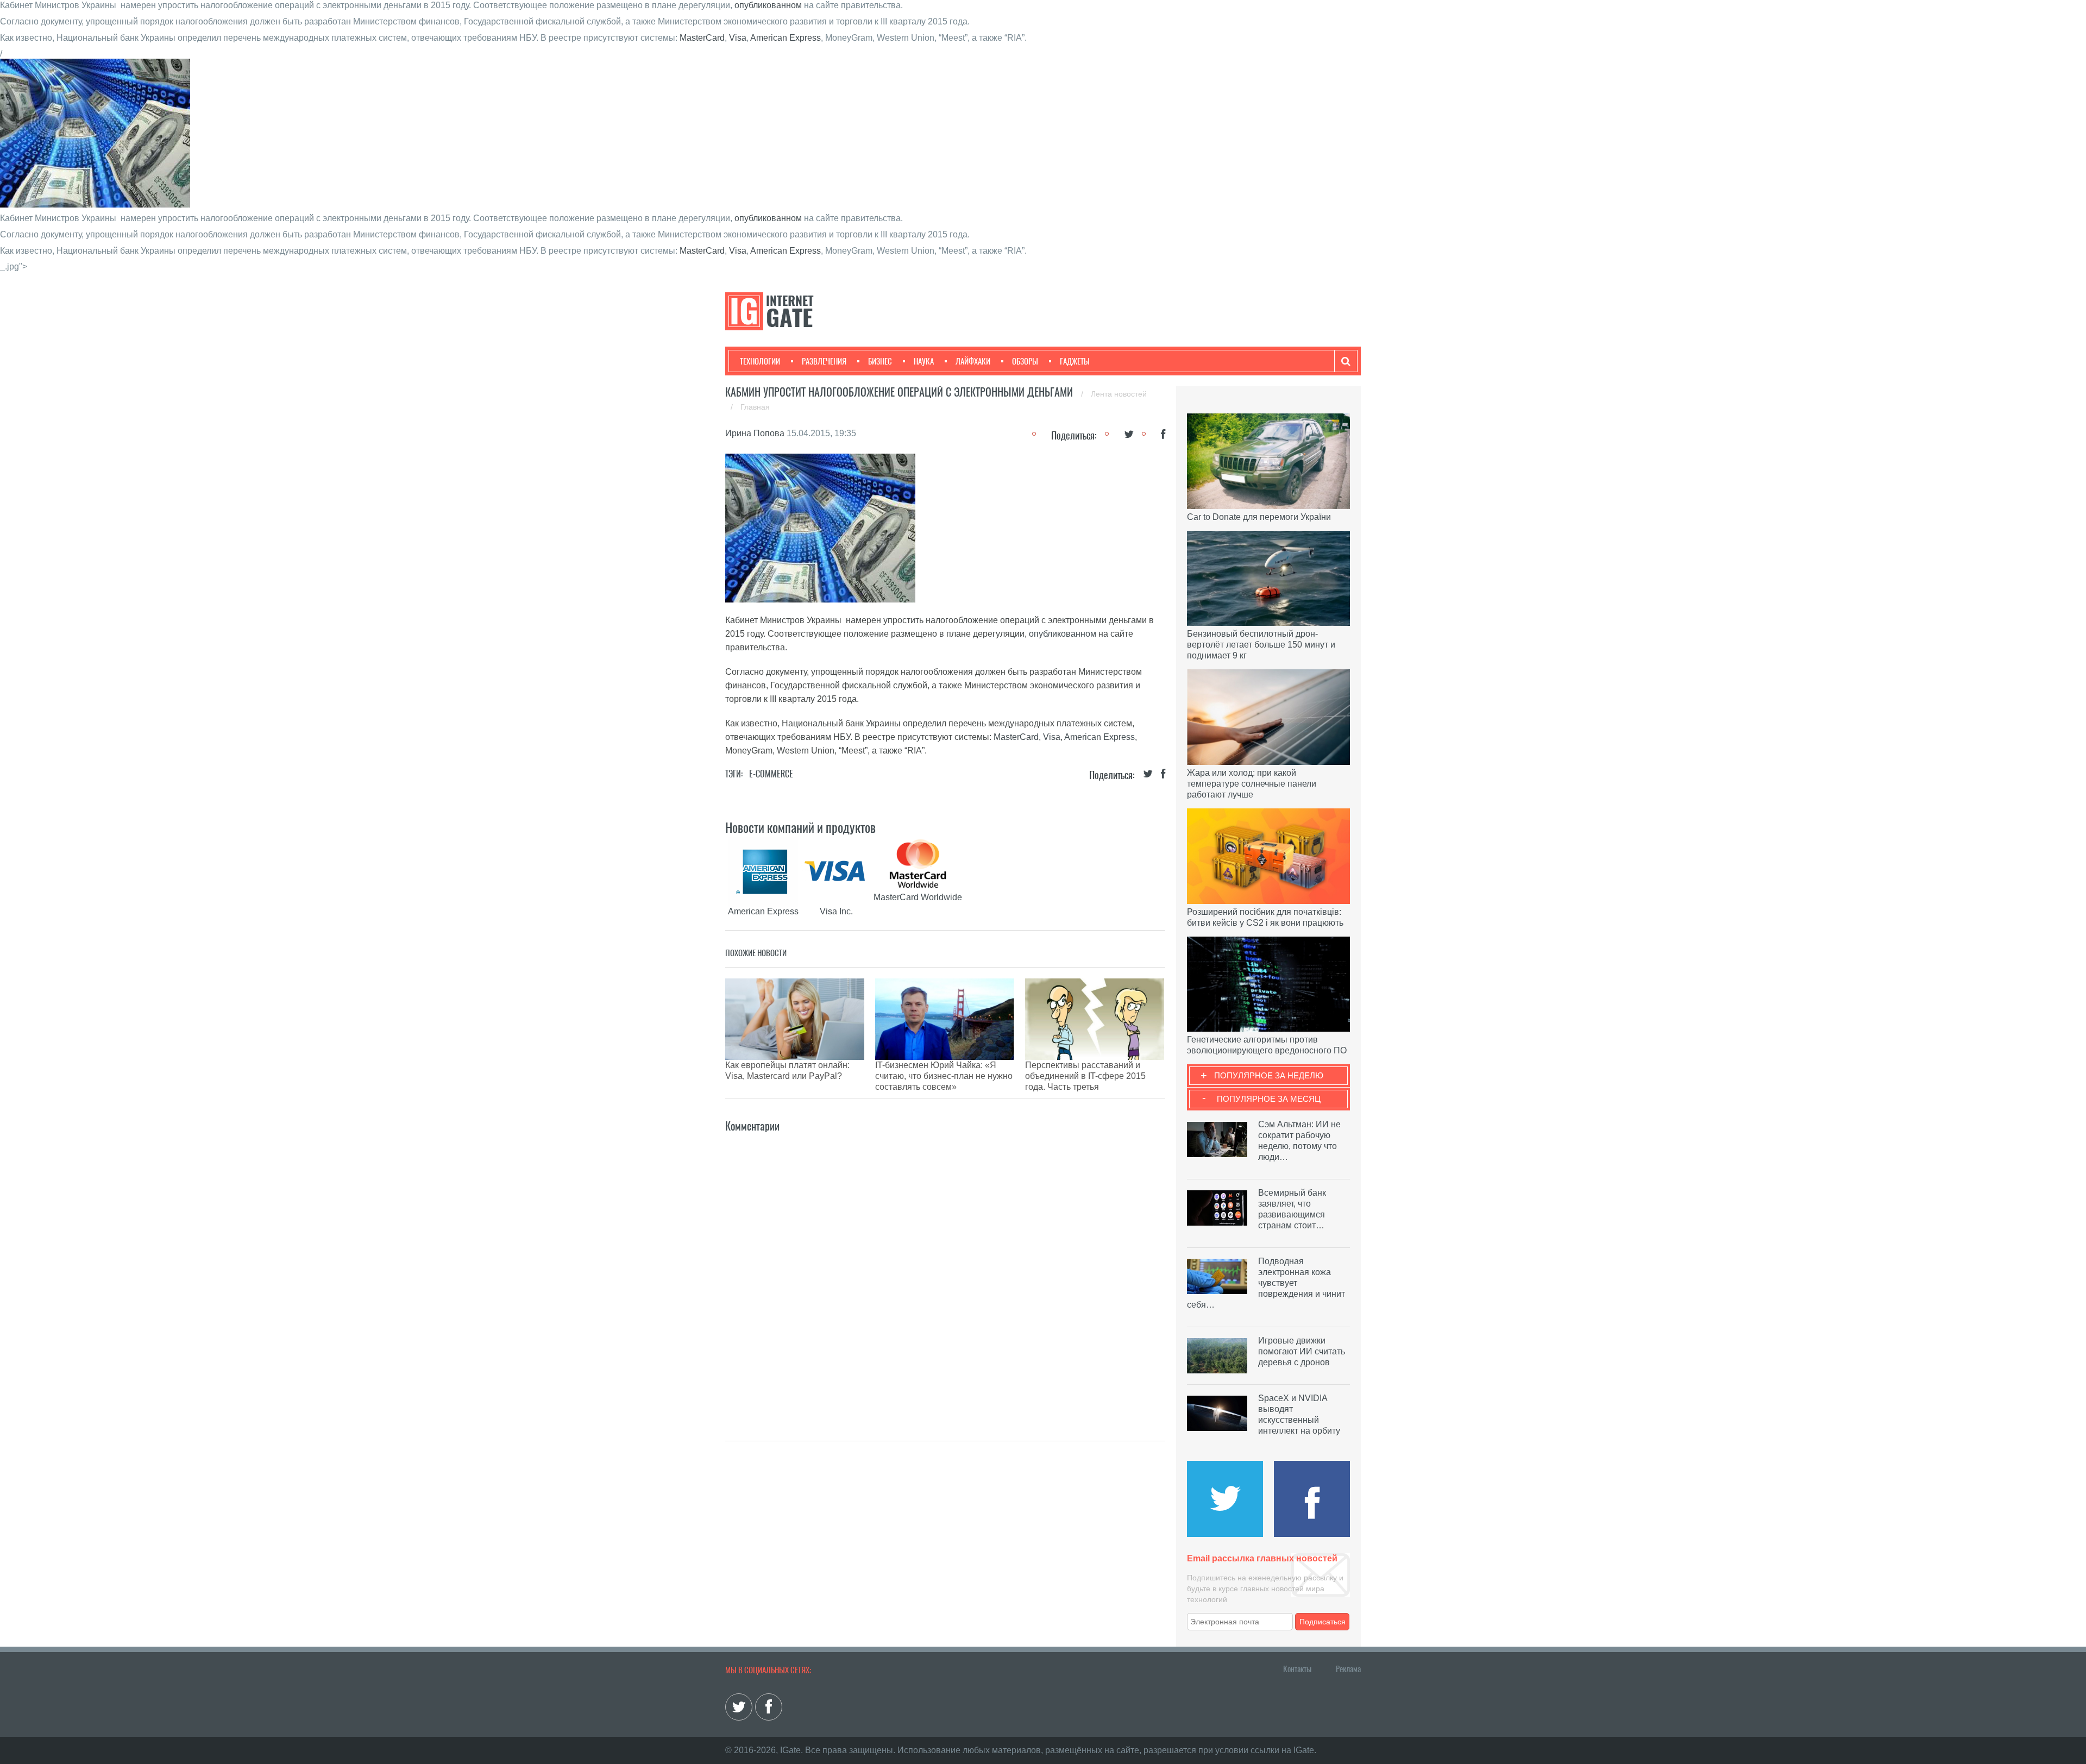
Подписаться (1322, 1622)
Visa (738, 38)
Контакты (1297, 1669)
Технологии (760, 361)
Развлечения (824, 361)
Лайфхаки (973, 361)
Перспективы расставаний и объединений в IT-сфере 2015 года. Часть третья (1085, 1076)
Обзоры (1025, 361)
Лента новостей (1119, 394)
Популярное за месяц (1269, 1099)
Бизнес (880, 361)
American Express (786, 38)
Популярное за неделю (1269, 1075)
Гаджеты (1075, 361)
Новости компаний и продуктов (800, 827)
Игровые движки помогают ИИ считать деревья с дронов (1302, 1351)
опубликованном (768, 5)
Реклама (1348, 1669)
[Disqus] (945, 1271)
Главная (755, 407)
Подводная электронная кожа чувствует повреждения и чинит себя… (1266, 1283)
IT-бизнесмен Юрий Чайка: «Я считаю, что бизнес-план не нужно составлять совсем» (944, 1076)
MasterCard (702, 38)
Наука (924, 361)
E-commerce (771, 774)
